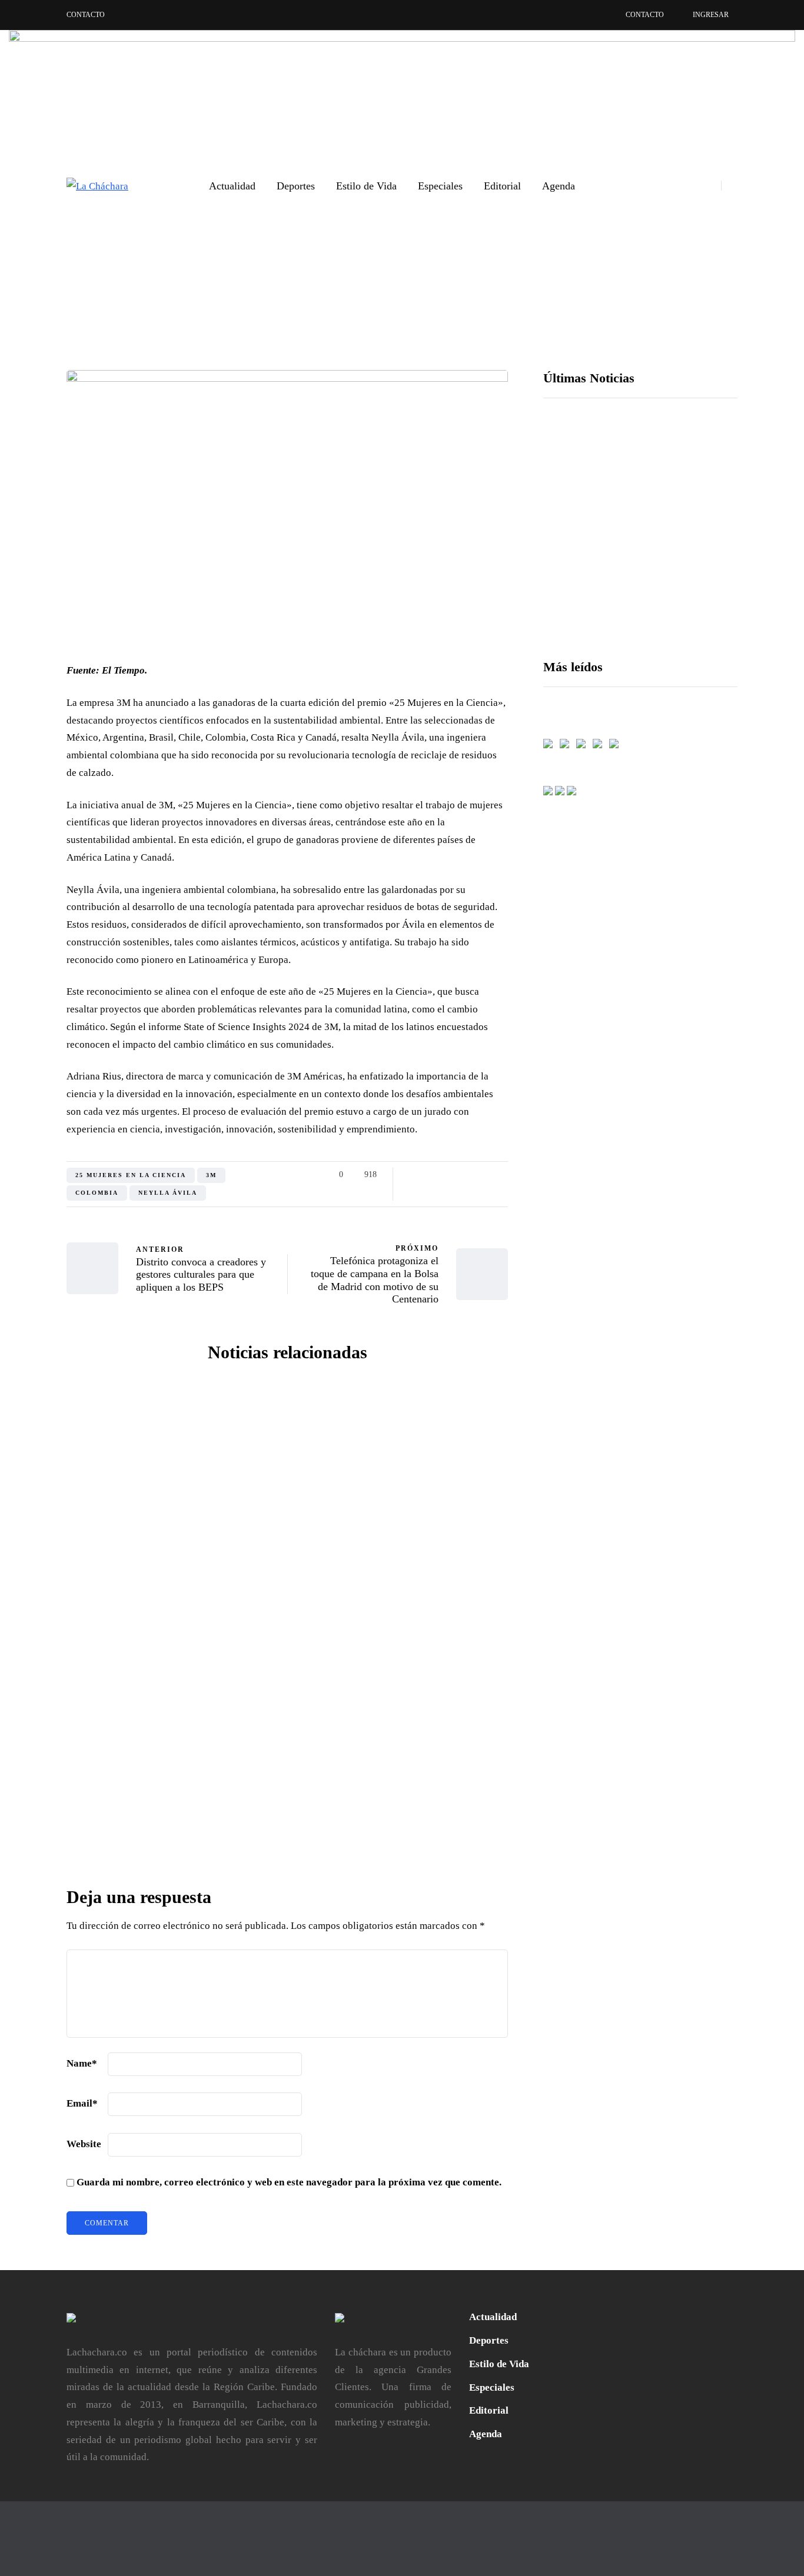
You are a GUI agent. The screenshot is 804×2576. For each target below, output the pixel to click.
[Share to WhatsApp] (471, 1175)
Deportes (296, 186)
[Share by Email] (501, 1175)
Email (82, 2103)
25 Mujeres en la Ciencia (131, 1175)
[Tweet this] (427, 1175)
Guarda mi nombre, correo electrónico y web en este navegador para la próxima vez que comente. (289, 2182)
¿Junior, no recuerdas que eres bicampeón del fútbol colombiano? (402, 1595)
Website (84, 2144)
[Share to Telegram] (486, 1175)
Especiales (440, 186)
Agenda (559, 186)
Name (82, 2063)
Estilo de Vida (366, 186)
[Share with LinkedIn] (442, 1175)
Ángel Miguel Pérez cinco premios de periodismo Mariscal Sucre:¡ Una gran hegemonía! (402, 1837)
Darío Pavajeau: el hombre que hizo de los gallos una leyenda (172, 1595)
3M (211, 1175)
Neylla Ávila (168, 1193)
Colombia (97, 1193)
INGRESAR (711, 15)
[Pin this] (456, 1175)
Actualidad (232, 186)
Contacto (86, 15)
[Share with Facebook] (412, 1175)
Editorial (502, 186)
